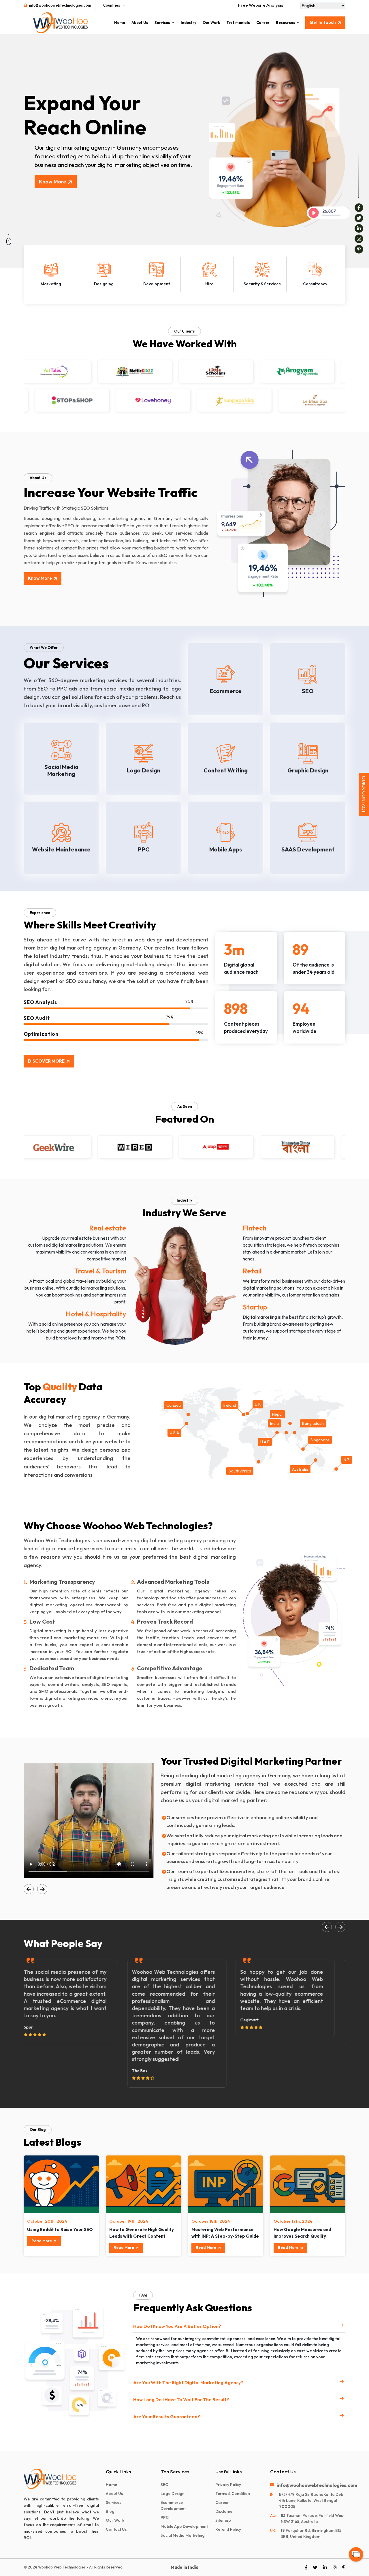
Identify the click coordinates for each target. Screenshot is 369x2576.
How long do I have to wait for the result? (181, 2399)
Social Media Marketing (183, 2535)
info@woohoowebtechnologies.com (60, 5)
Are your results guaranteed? (167, 2416)
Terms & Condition (233, 2494)
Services (162, 22)
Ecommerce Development (173, 2505)
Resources (286, 22)
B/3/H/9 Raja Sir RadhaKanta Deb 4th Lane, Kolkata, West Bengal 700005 (311, 2500)
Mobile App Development (184, 2526)
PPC (165, 2517)
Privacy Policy (228, 2485)
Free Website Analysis (261, 5)
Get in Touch (323, 22)
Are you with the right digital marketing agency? (188, 2382)
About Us (140, 22)
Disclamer (225, 2511)
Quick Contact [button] (364, 794)
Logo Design (173, 2494)
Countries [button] (112, 5)
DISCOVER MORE (46, 1061)
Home (120, 22)
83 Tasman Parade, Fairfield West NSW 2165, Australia (313, 2518)
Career (263, 22)
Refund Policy (228, 2529)
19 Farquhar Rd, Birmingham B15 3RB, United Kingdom (311, 2533)
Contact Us (116, 2529)
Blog (110, 2511)
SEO (165, 2485)
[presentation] (29, 1889)
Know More (53, 182)
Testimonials (238, 22)
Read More (42, 2241)
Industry (189, 22)
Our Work (211, 22)
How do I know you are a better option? (177, 2326)
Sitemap (223, 2520)
